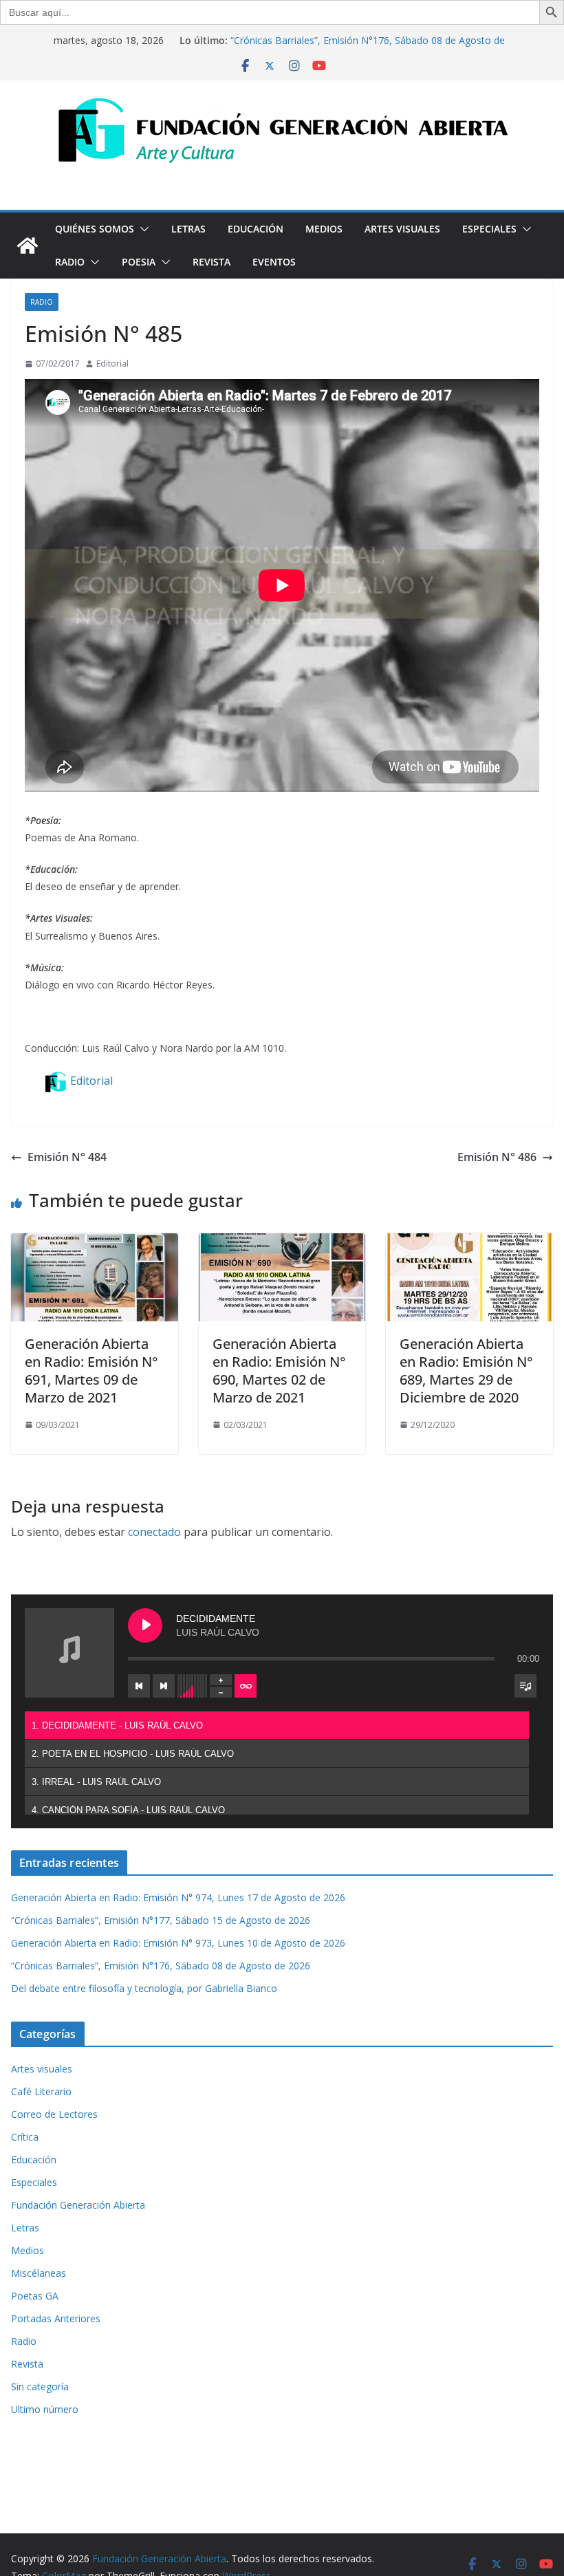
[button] (142, 229)
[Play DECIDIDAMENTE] (145, 1625)
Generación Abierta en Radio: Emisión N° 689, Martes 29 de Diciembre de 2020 (466, 1371)
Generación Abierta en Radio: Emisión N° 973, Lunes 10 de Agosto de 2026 (178, 1943)
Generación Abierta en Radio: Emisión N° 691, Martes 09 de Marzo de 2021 (91, 1371)
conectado (154, 1532)
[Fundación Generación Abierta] (28, 246)
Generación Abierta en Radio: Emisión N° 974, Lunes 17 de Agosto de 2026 (178, 1897)
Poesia (139, 262)
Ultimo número (45, 2409)
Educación (256, 229)
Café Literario (41, 2091)
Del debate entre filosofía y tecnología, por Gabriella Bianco (144, 1988)
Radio (70, 262)
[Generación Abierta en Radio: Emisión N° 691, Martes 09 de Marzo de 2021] (95, 1243)
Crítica (25, 2137)
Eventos (274, 262)
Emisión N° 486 (497, 1157)
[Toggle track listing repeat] (246, 1686)
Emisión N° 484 (67, 1157)
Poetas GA (35, 2296)
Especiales (489, 229)
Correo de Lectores (54, 2114)
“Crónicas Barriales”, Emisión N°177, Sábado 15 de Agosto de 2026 (161, 1920)
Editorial (112, 364)
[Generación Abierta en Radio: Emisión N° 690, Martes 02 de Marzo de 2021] (282, 1243)
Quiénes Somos (95, 229)
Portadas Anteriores (56, 2318)
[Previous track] (139, 1686)
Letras (188, 229)
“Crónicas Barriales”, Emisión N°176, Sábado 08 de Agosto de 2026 (161, 1966)
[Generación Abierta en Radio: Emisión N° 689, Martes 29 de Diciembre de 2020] (469, 1243)
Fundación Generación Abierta (78, 2205)
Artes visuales (402, 229)
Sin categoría (40, 2386)
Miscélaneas (39, 2273)
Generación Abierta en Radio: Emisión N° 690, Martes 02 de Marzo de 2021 (279, 1371)
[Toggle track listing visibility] (525, 1686)
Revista (211, 262)
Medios (324, 229)
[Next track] (164, 1686)
